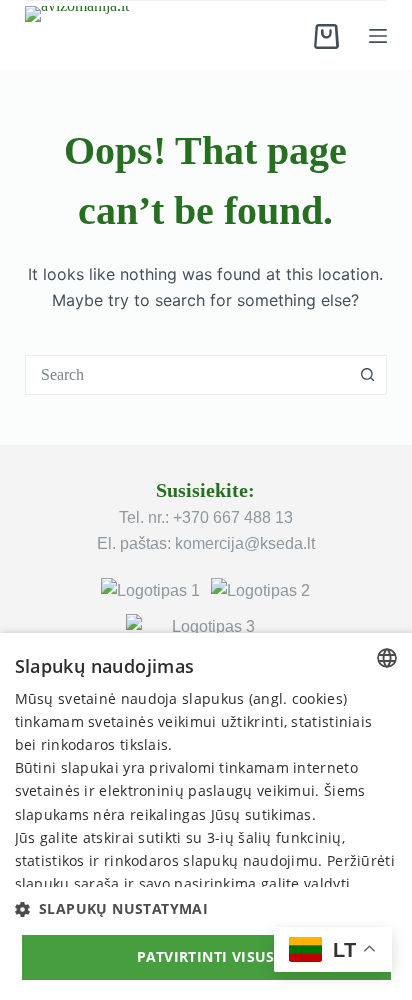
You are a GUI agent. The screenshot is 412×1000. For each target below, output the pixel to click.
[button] (206, 908)
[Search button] (367, 375)
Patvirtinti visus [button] (206, 956)
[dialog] (206, 816)
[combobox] (187, 375)
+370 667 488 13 (233, 517)
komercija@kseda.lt (245, 543)
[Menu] (378, 36)
